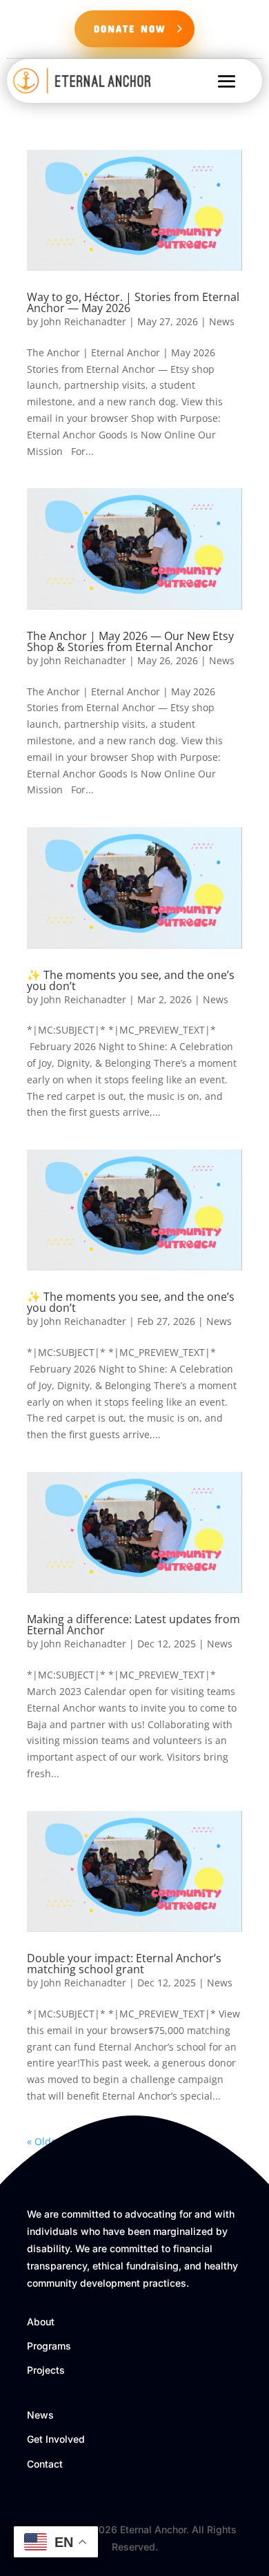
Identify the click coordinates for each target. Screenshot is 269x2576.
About (41, 2322)
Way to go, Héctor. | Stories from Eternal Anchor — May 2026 (133, 302)
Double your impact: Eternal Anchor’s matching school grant (124, 1964)
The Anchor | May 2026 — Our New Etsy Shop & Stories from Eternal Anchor (130, 641)
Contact (45, 2464)
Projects (46, 2370)
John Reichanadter (83, 321)
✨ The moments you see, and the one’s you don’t (131, 980)
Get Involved (56, 2439)
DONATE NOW (130, 28)
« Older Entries (61, 2141)
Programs (49, 2346)
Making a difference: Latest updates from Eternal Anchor (133, 1625)
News (222, 321)
